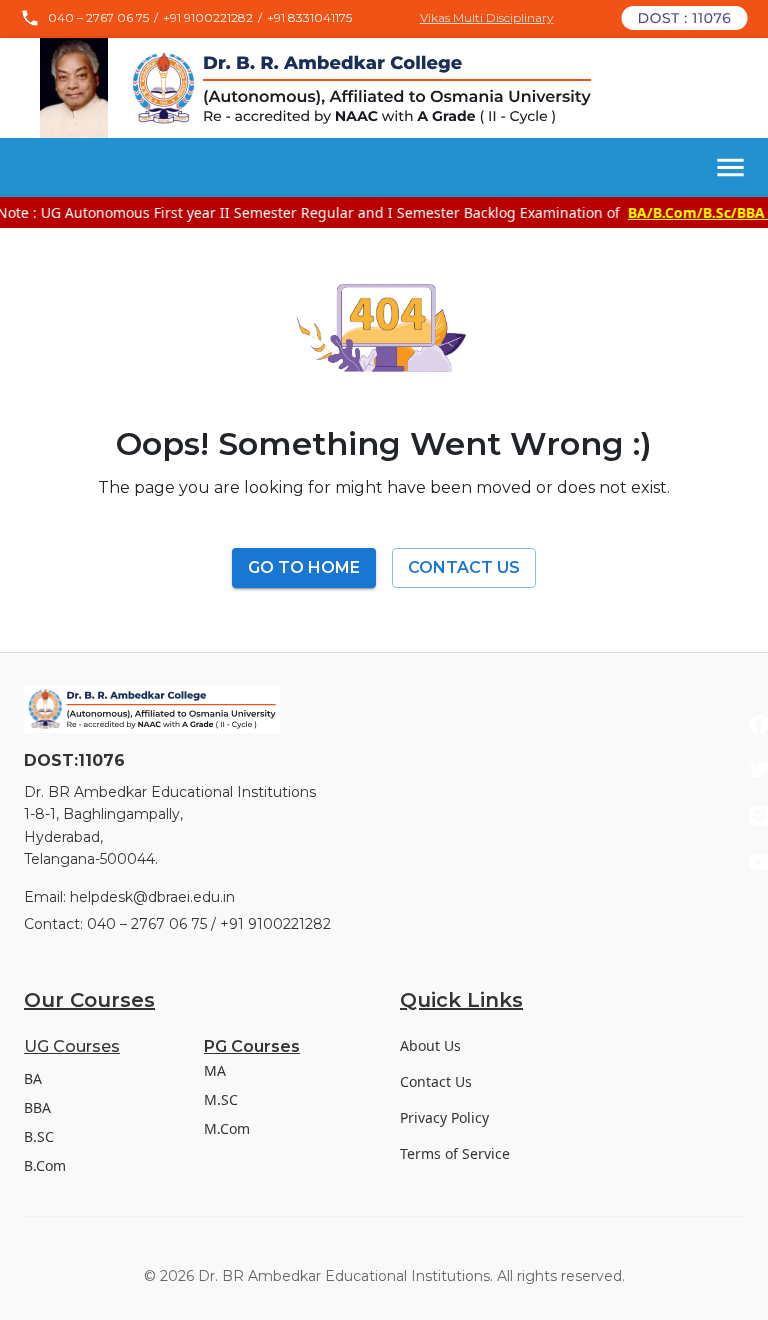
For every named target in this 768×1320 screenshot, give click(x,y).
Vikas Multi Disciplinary (487, 18)
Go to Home (304, 567)
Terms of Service (455, 1153)
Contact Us (464, 567)
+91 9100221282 (208, 18)
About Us (430, 1045)
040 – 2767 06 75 (98, 18)
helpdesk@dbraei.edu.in (152, 897)
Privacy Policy (444, 1117)
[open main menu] (730, 167)
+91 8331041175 (309, 18)
